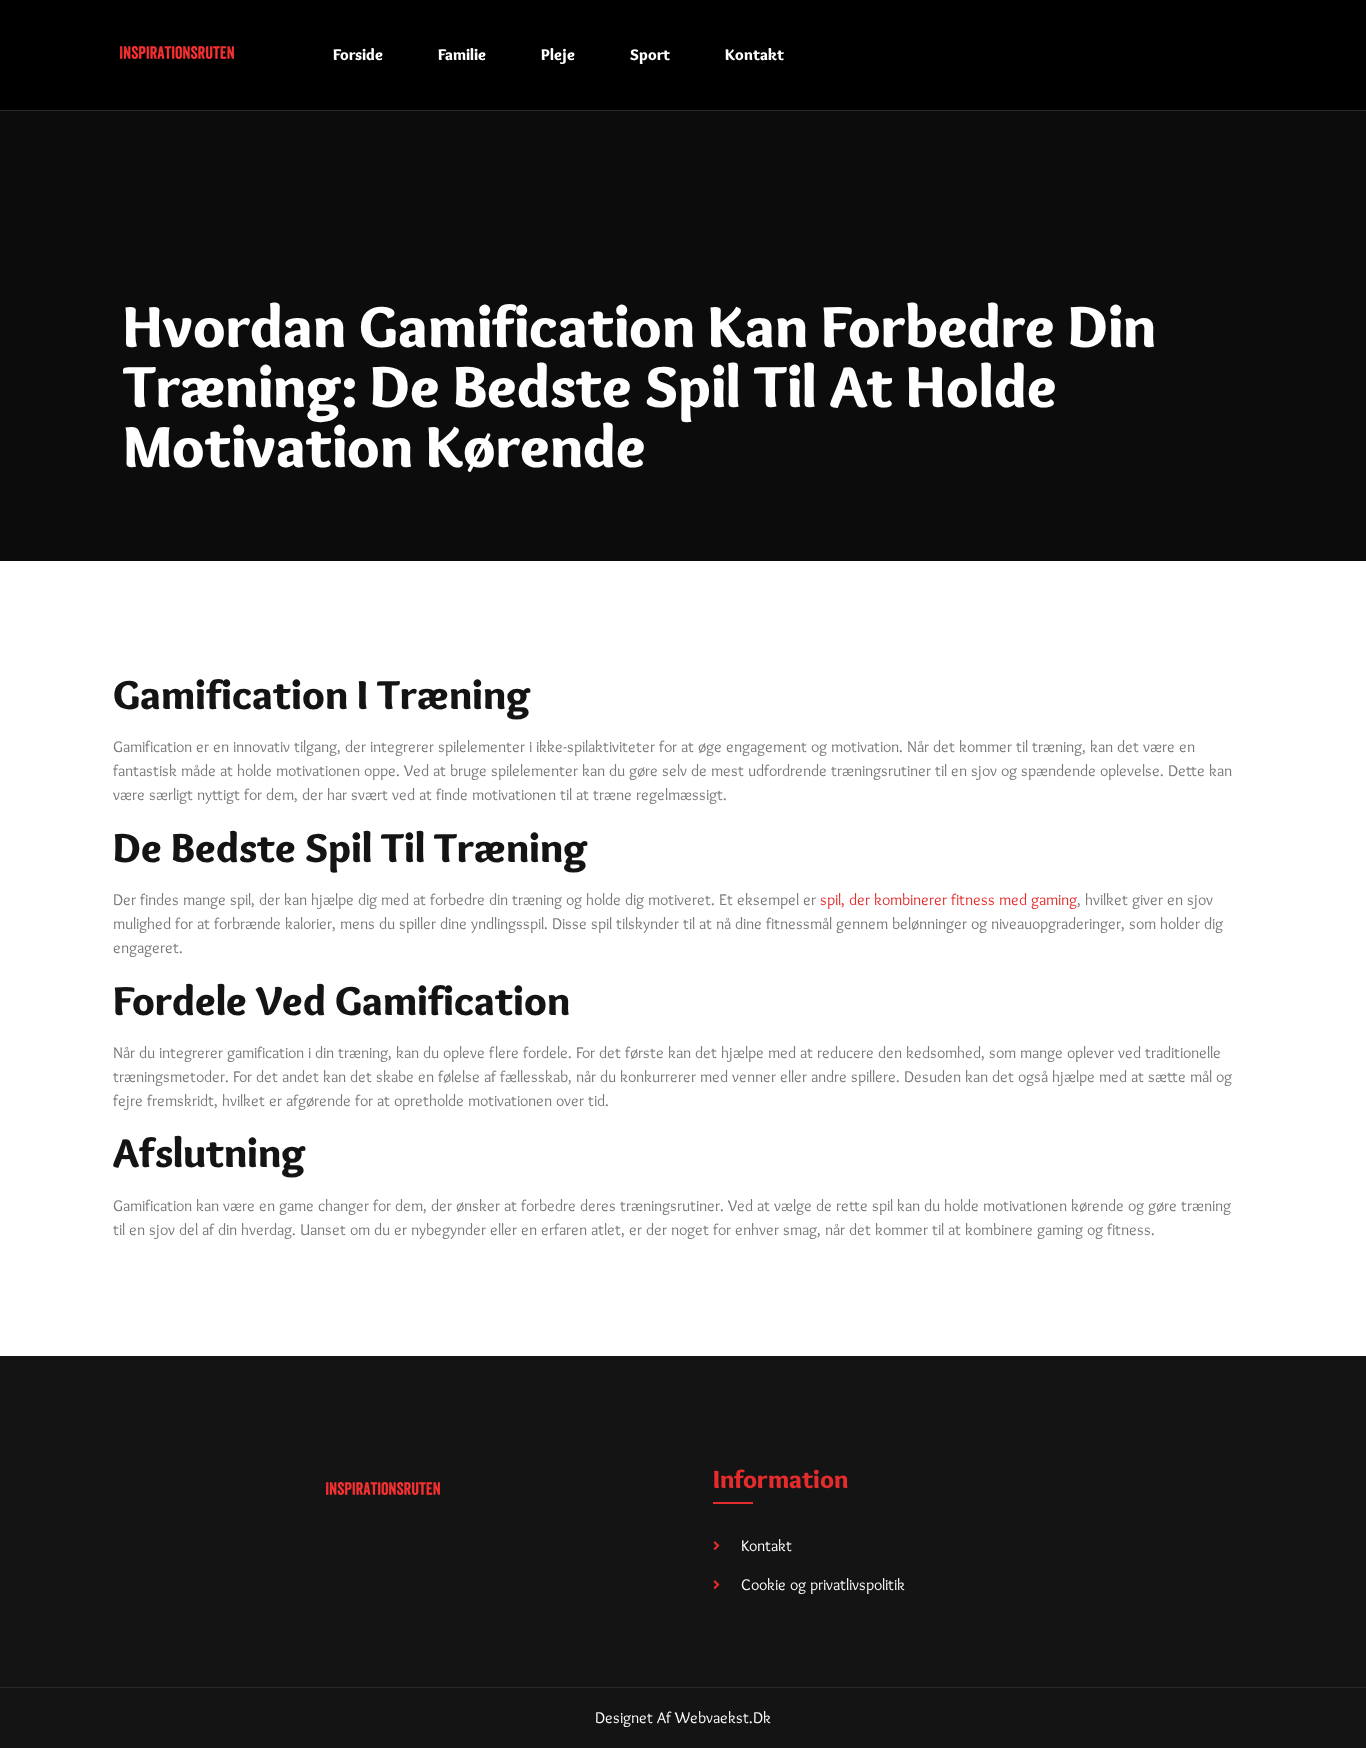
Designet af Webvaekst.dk (683, 1717)
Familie (462, 54)
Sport (650, 54)
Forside (358, 54)
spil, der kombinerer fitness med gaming (948, 899)
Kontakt (754, 54)
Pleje (558, 54)
